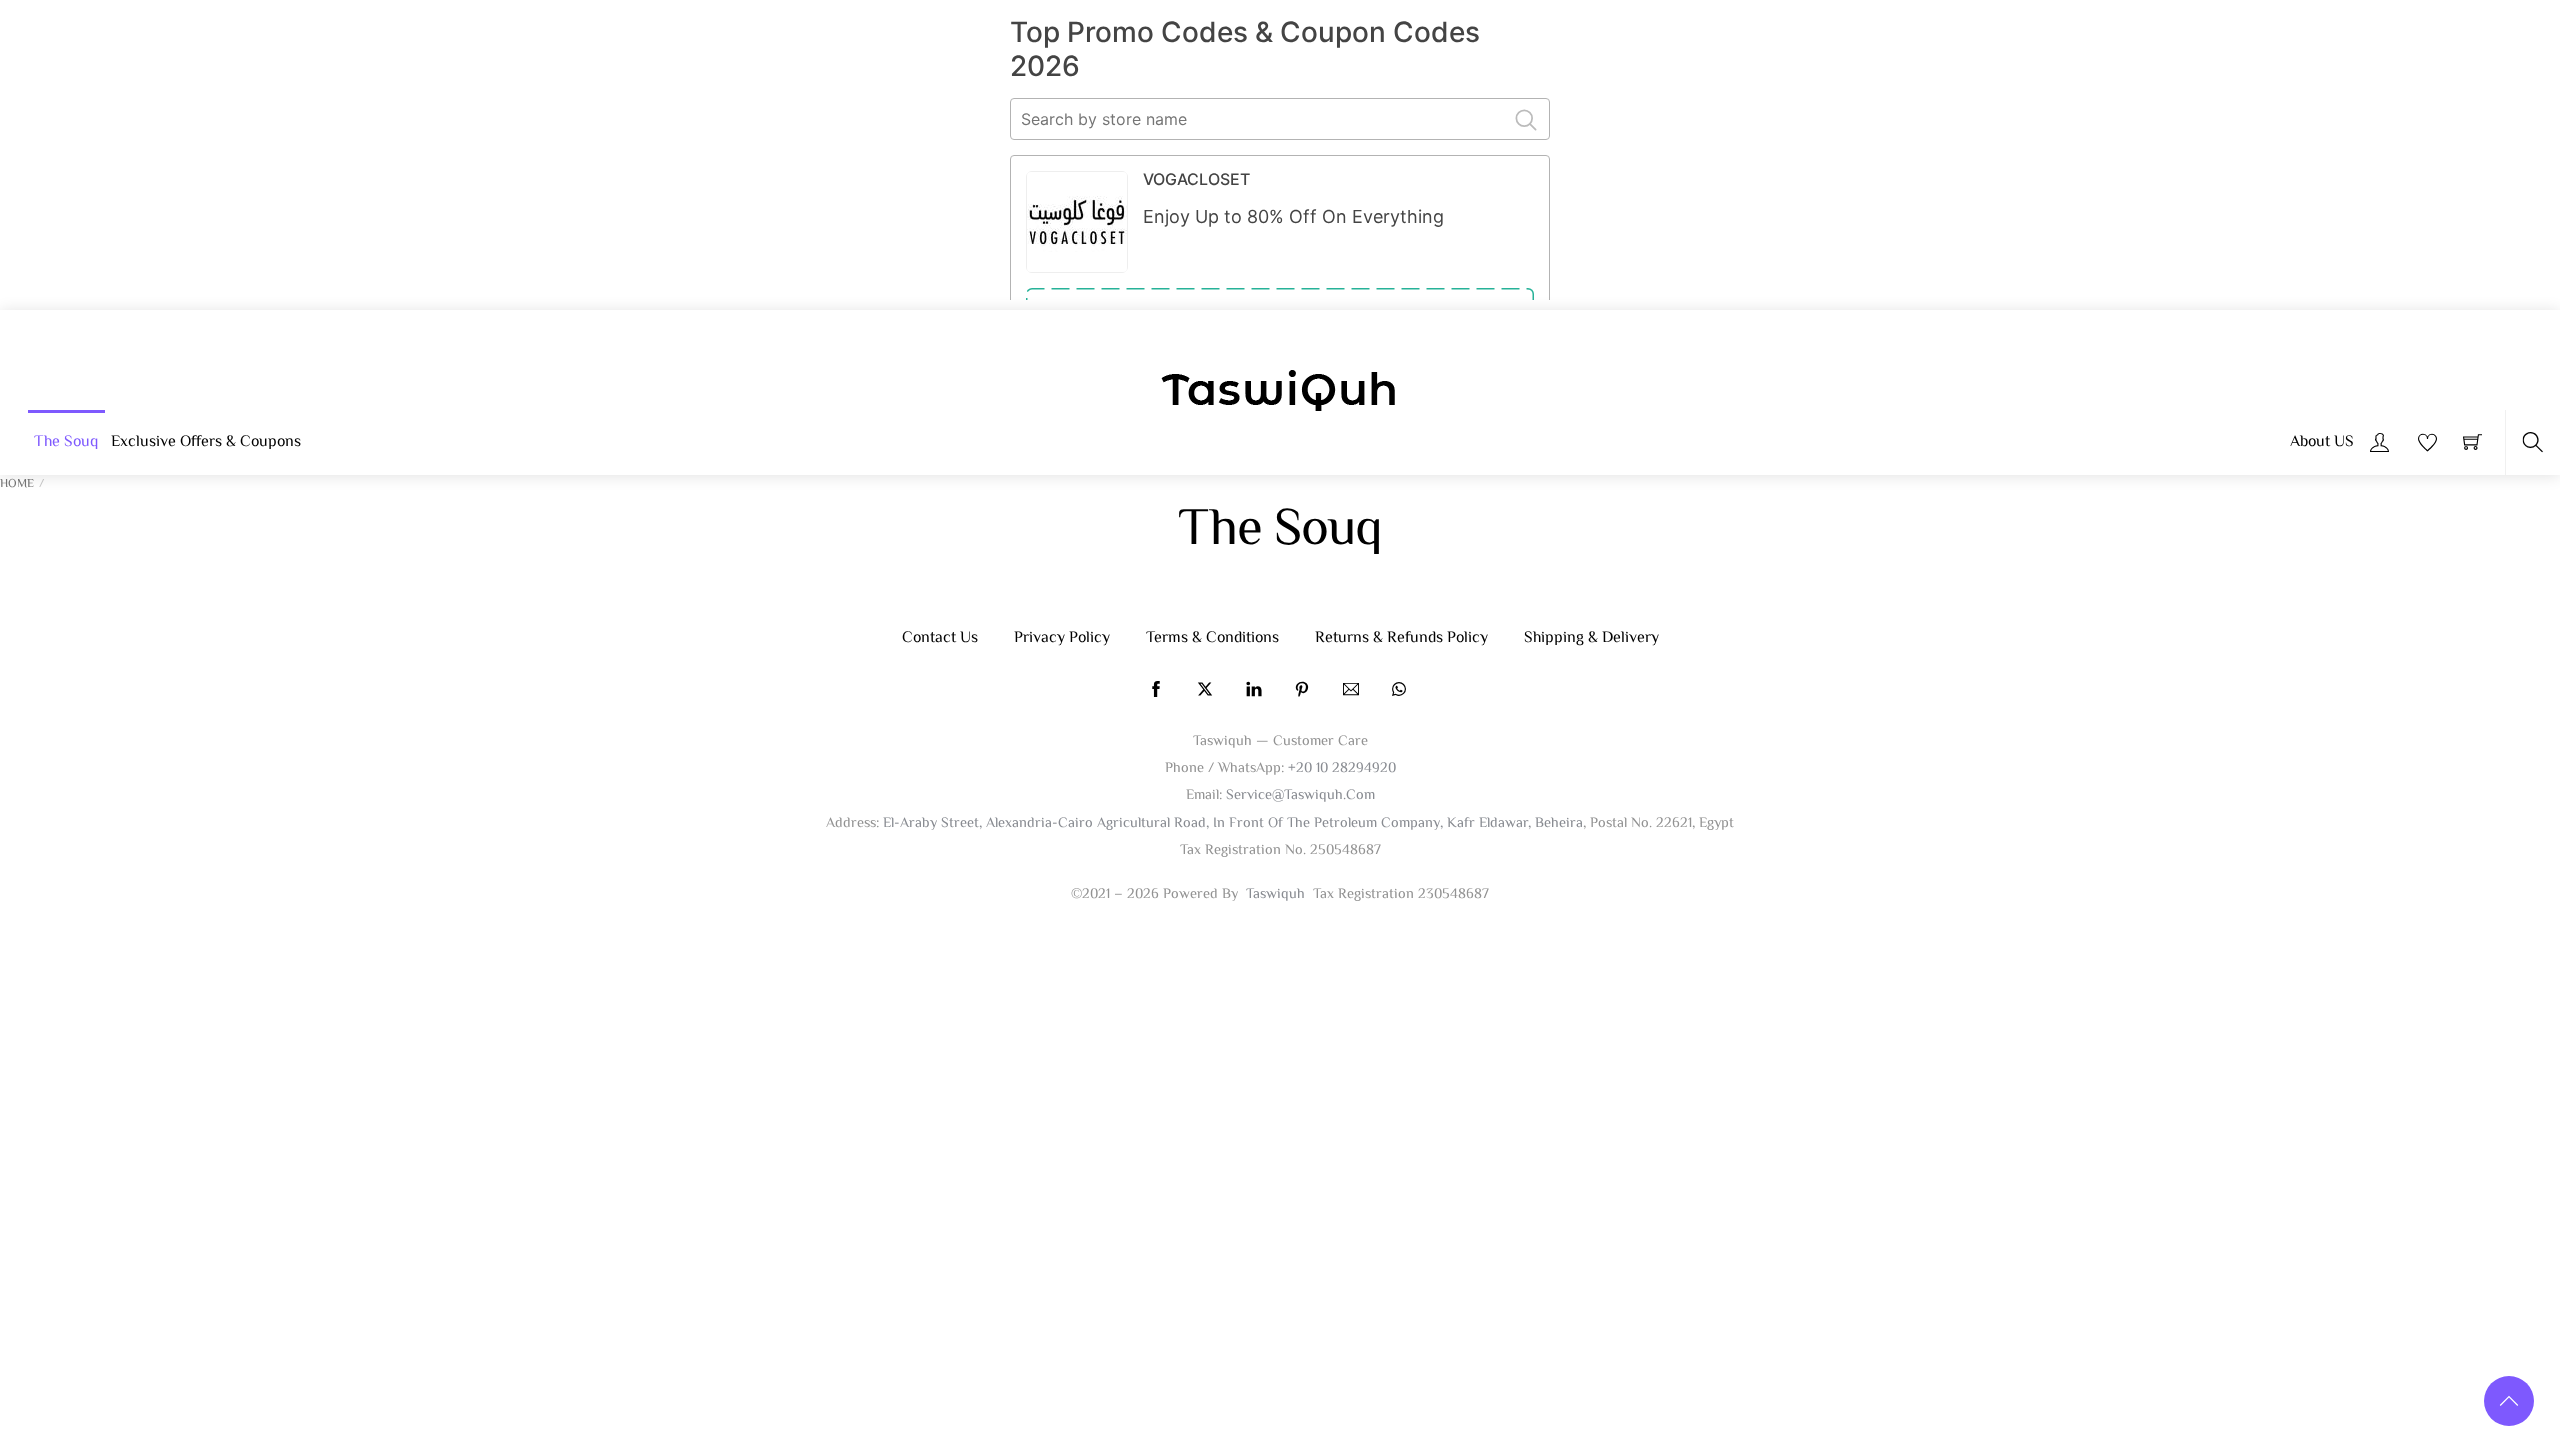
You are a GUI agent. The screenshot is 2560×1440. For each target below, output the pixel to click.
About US (2322, 442)
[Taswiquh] (1280, 393)
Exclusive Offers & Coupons (206, 442)
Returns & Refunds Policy (1401, 638)
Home (17, 484)
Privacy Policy (1062, 638)
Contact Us (940, 638)
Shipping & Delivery (1591, 638)
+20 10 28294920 (1342, 768)
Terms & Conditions (1212, 638)
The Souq (66, 442)
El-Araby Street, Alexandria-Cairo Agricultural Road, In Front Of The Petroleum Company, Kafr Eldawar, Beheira (1233, 823)
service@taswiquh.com (1300, 795)
